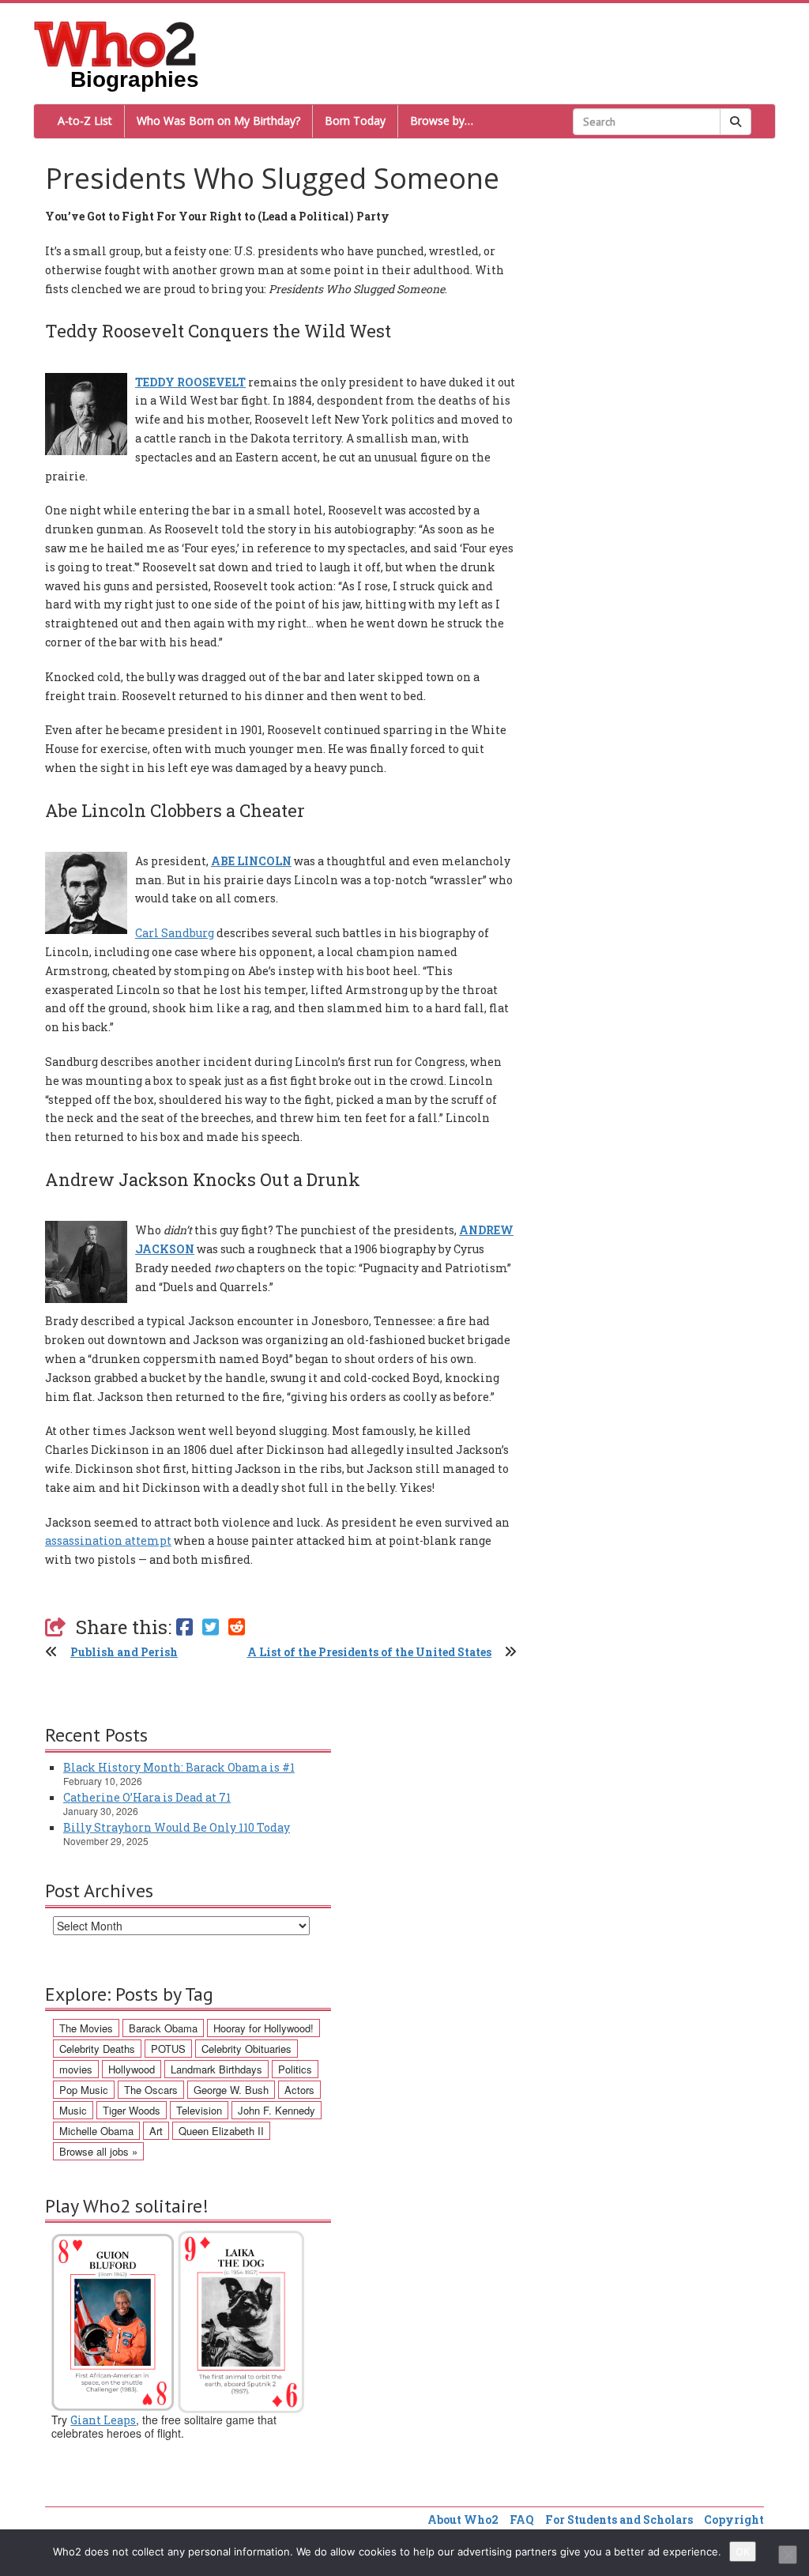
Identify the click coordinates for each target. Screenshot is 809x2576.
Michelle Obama (96, 2131)
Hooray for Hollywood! (263, 2028)
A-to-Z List (85, 121)
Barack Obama (163, 2028)
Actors (299, 2090)
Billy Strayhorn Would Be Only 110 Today (177, 1827)
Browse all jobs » (98, 2151)
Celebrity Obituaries (246, 2049)
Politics (295, 2069)
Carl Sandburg (175, 933)
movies (76, 2069)
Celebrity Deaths (97, 2049)
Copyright (734, 2520)
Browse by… (442, 121)
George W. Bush (231, 2090)
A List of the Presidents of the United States (369, 1652)
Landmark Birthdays (216, 2069)
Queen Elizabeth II (221, 2131)
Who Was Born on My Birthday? (218, 121)
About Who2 (463, 2520)
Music (73, 2110)
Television (199, 2110)
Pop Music (84, 2090)
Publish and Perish (124, 1652)
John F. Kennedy (277, 2110)
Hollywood (132, 2069)
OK (743, 2552)
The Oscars (151, 2090)
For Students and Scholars (619, 2520)
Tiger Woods (132, 2110)
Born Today (355, 121)
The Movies (86, 2028)
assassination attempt (108, 1540)
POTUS (168, 2049)
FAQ (522, 2520)
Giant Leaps (103, 2420)
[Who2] (115, 43)
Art (156, 2131)
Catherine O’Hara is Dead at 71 (147, 1797)
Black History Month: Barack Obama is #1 (179, 1767)
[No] (788, 2555)
